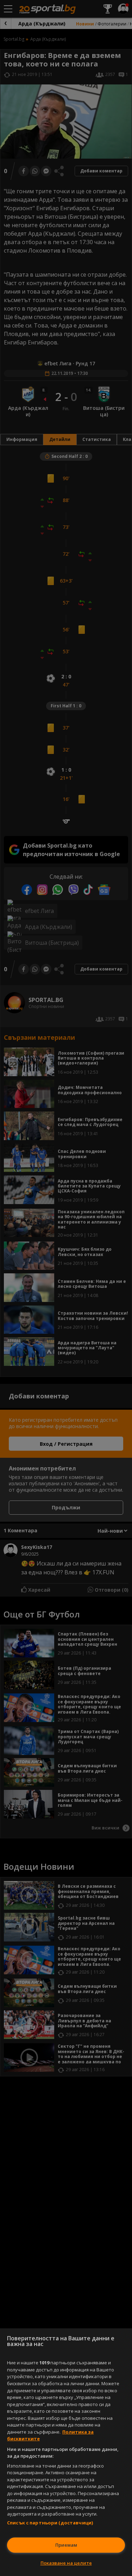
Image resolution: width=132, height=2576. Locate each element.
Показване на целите (66, 2563)
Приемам (66, 2545)
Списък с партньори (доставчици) (50, 2523)
